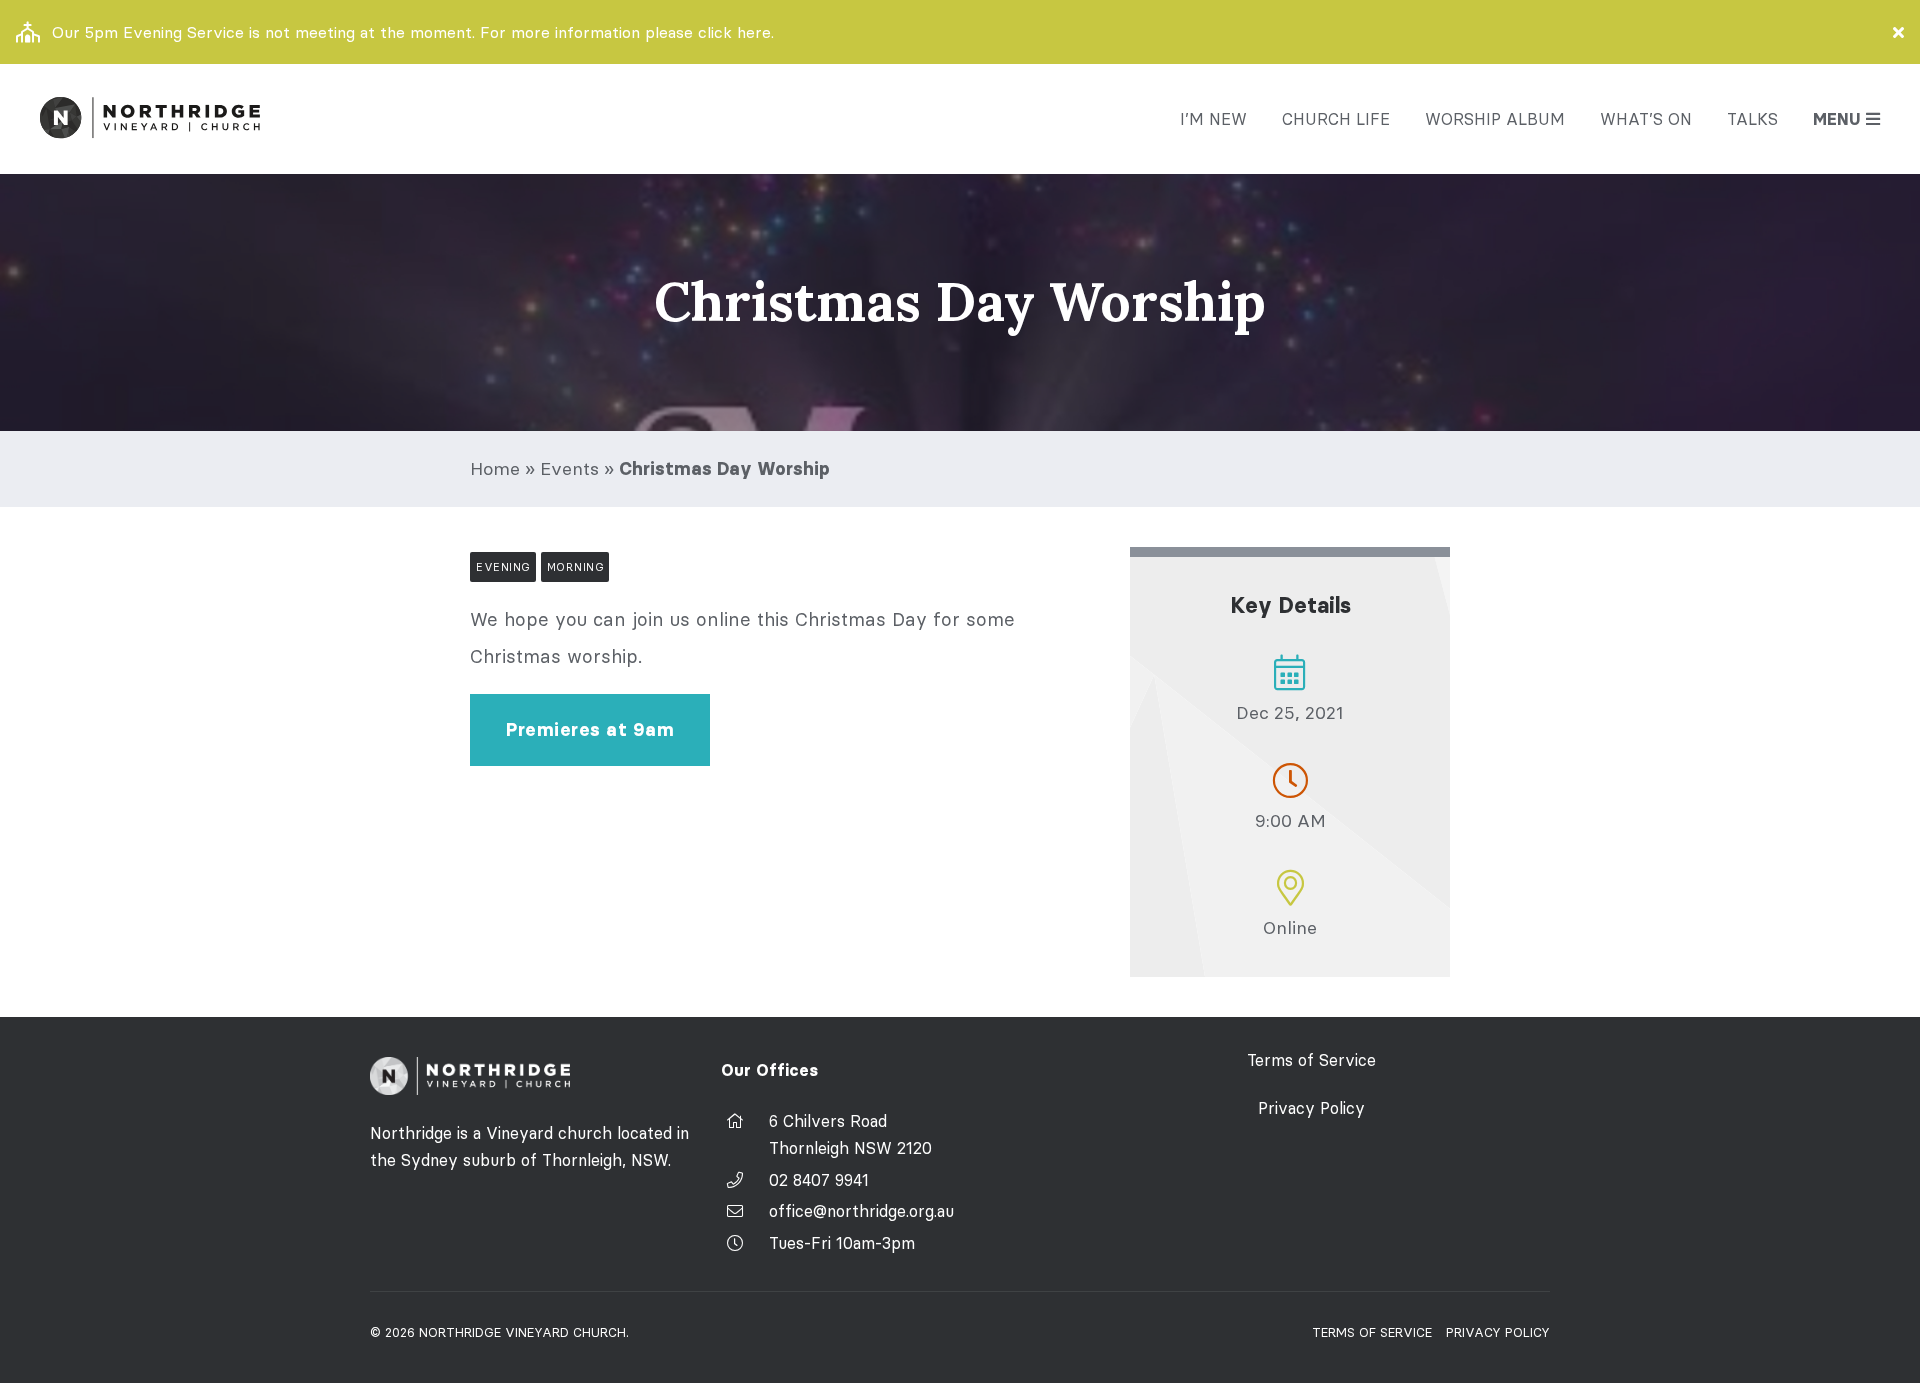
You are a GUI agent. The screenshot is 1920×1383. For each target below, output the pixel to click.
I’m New (1213, 119)
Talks (1752, 119)
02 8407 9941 (819, 1180)
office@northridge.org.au (861, 1211)
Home (495, 468)
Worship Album (1495, 119)
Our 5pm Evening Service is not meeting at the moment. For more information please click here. (413, 32)
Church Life (1336, 119)
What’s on (1646, 119)
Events (569, 468)
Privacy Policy (1311, 1108)
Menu (1837, 119)
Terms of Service (1311, 1060)
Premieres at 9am (590, 730)
